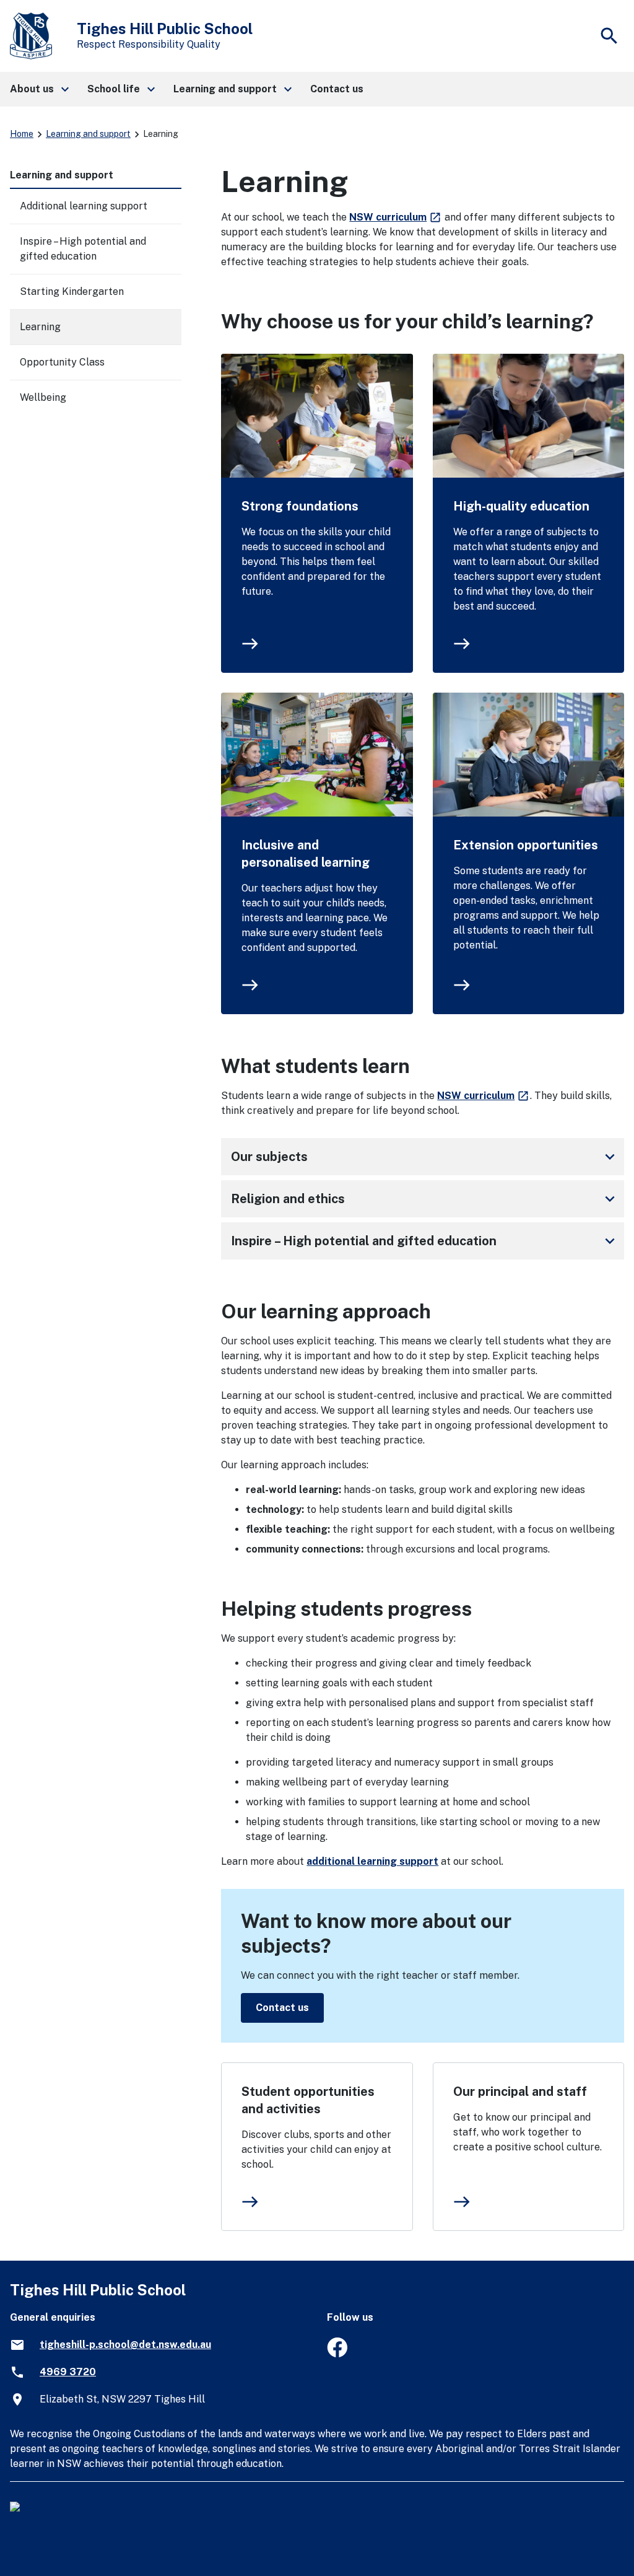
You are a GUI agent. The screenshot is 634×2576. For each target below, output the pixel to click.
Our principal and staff (520, 2092)
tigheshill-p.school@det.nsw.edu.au (125, 2345)
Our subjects (425, 1157)
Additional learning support (84, 206)
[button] (39, 89)
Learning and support (88, 134)
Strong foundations (300, 506)
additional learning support (372, 1861)
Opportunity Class (62, 362)
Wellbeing (43, 397)
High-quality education (521, 506)
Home (22, 134)
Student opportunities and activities (308, 2100)
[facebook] (337, 2354)
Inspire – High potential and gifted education (425, 1241)
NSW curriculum (396, 217)
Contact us (282, 2008)
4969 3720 (68, 2372)
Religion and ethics (425, 1199)
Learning (40, 327)
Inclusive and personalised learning (306, 854)
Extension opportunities (526, 845)
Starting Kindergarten (72, 291)
